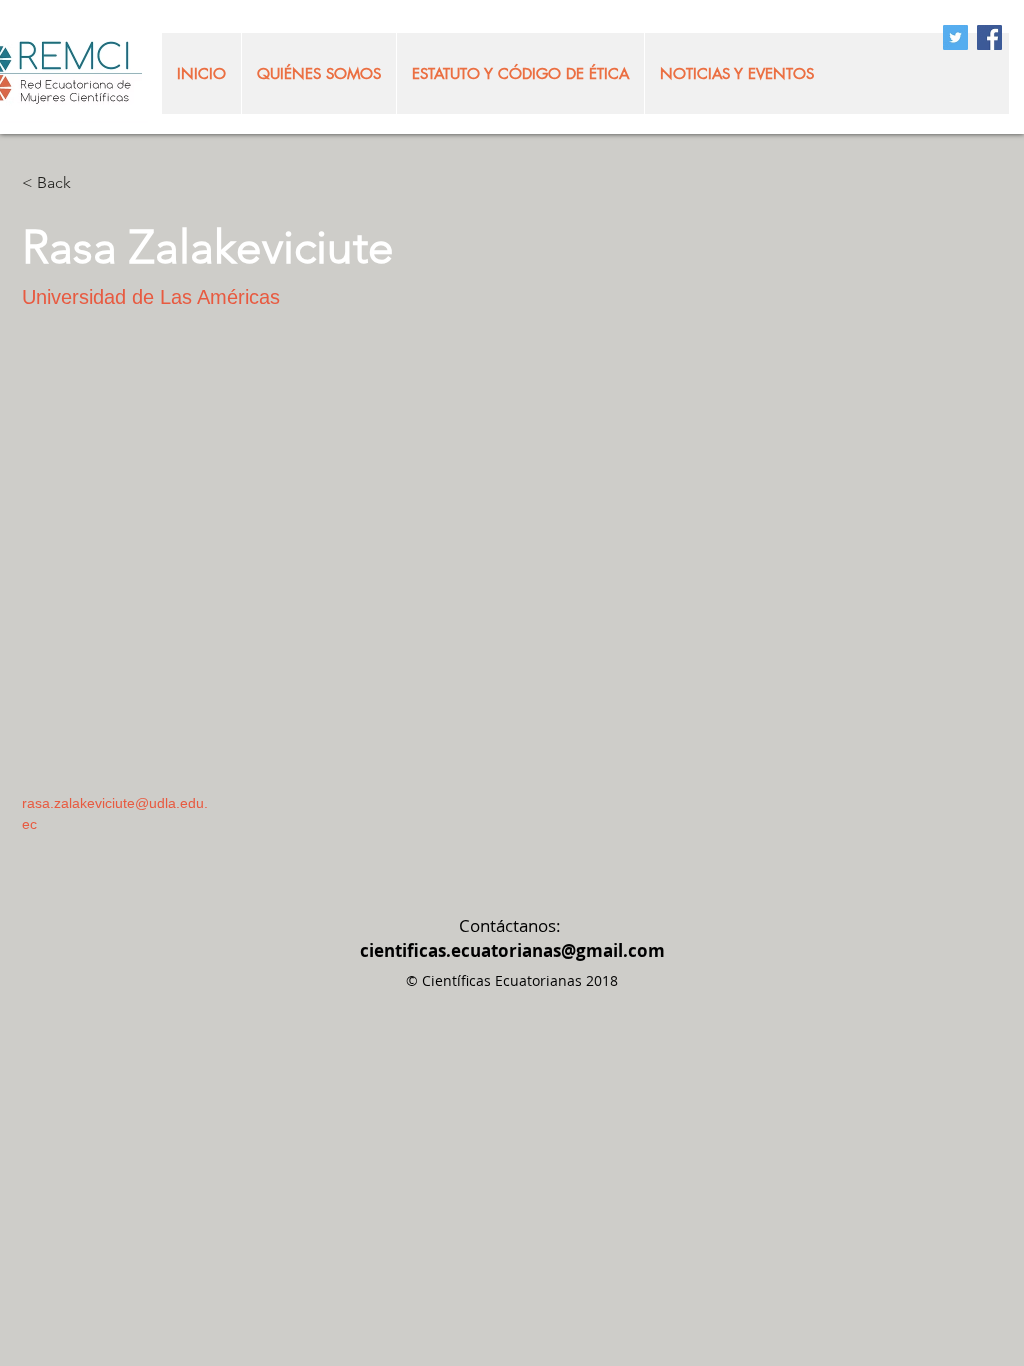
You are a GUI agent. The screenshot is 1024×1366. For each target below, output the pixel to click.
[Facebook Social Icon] (989, 37)
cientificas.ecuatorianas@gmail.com (512, 950)
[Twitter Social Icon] (955, 37)
